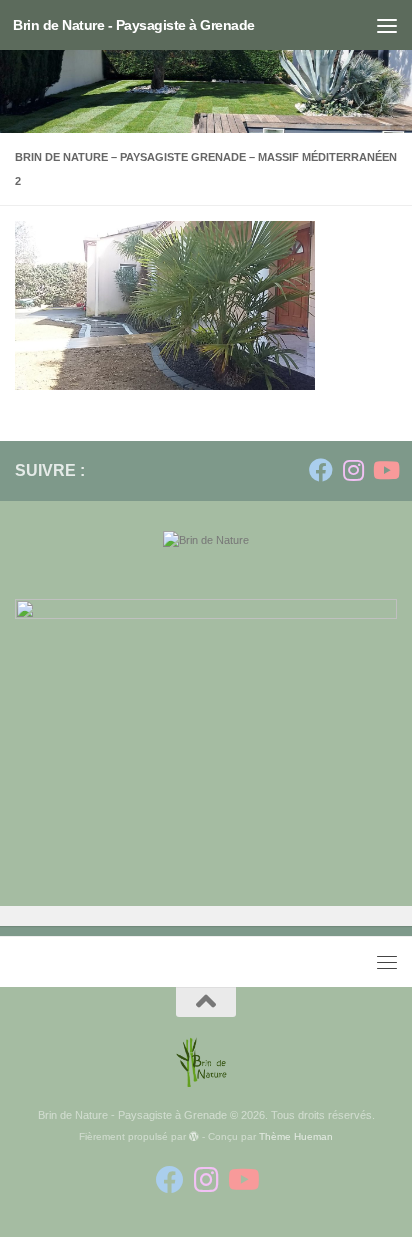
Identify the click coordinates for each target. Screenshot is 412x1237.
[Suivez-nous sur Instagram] (353, 470)
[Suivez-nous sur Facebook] (321, 470)
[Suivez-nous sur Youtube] (385, 470)
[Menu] (387, 25)
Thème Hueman (296, 1136)
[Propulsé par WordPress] (194, 1137)
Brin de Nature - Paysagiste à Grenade (134, 25)
